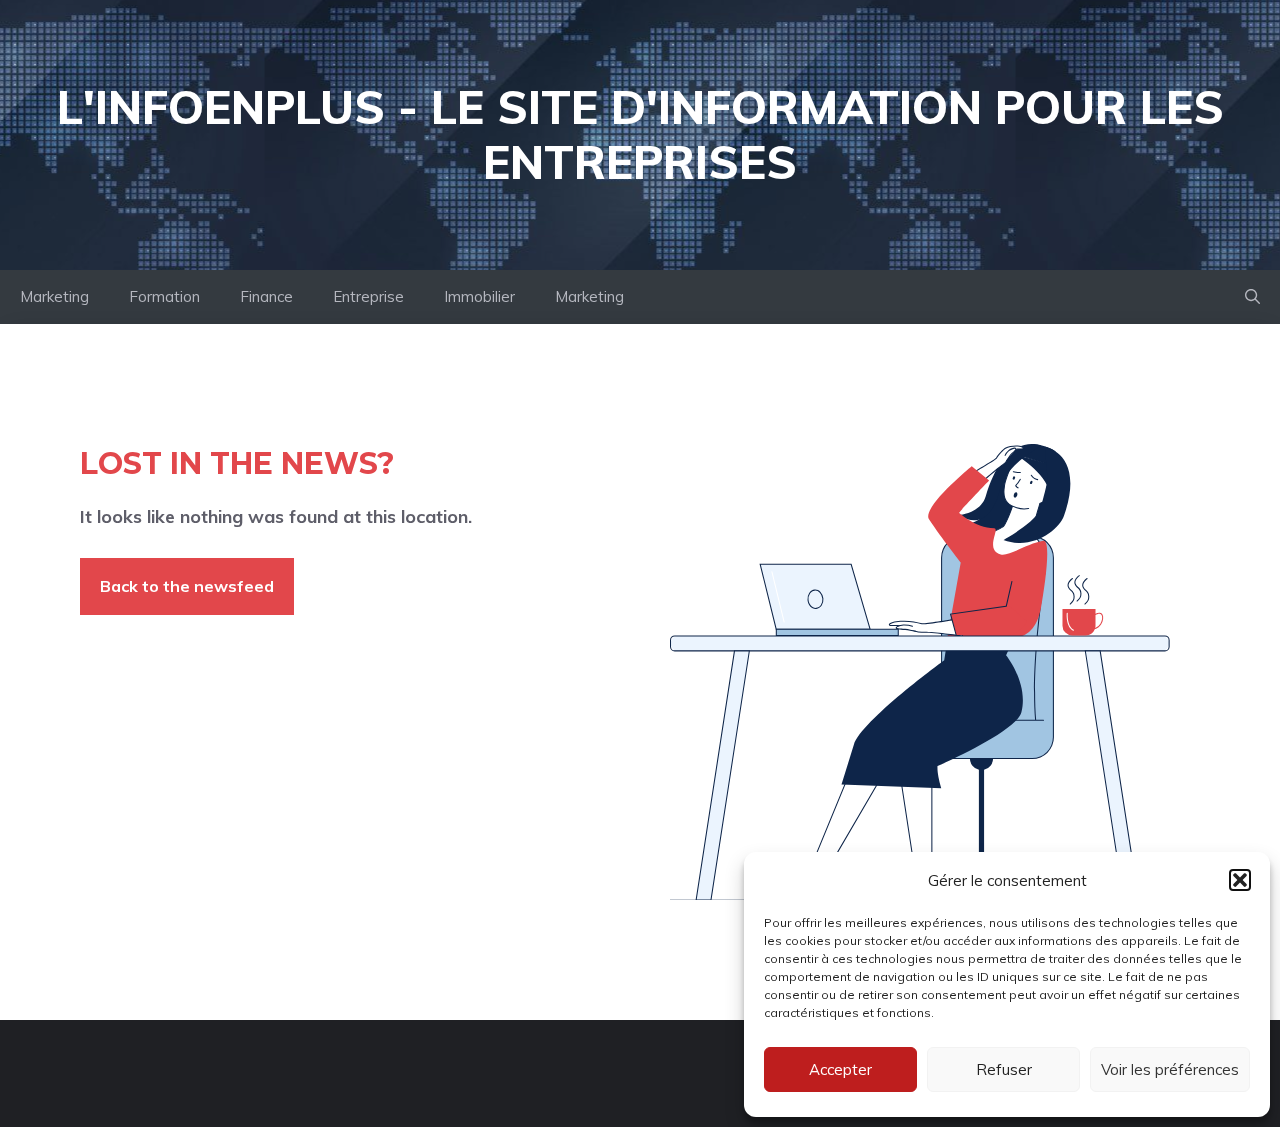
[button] (1240, 880)
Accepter (840, 1069)
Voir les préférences (1170, 1069)
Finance (266, 296)
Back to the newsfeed (187, 586)
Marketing (54, 296)
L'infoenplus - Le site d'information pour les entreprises (640, 134)
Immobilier (479, 296)
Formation (164, 296)
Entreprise (368, 296)
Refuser (1004, 1069)
